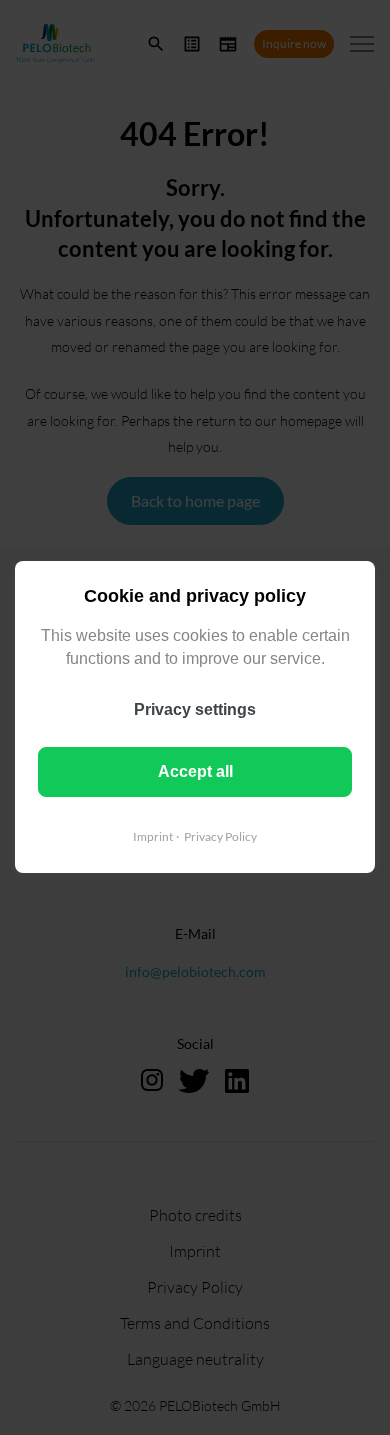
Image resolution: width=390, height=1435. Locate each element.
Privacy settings (195, 709)
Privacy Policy (220, 836)
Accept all (195, 771)
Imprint (153, 836)
